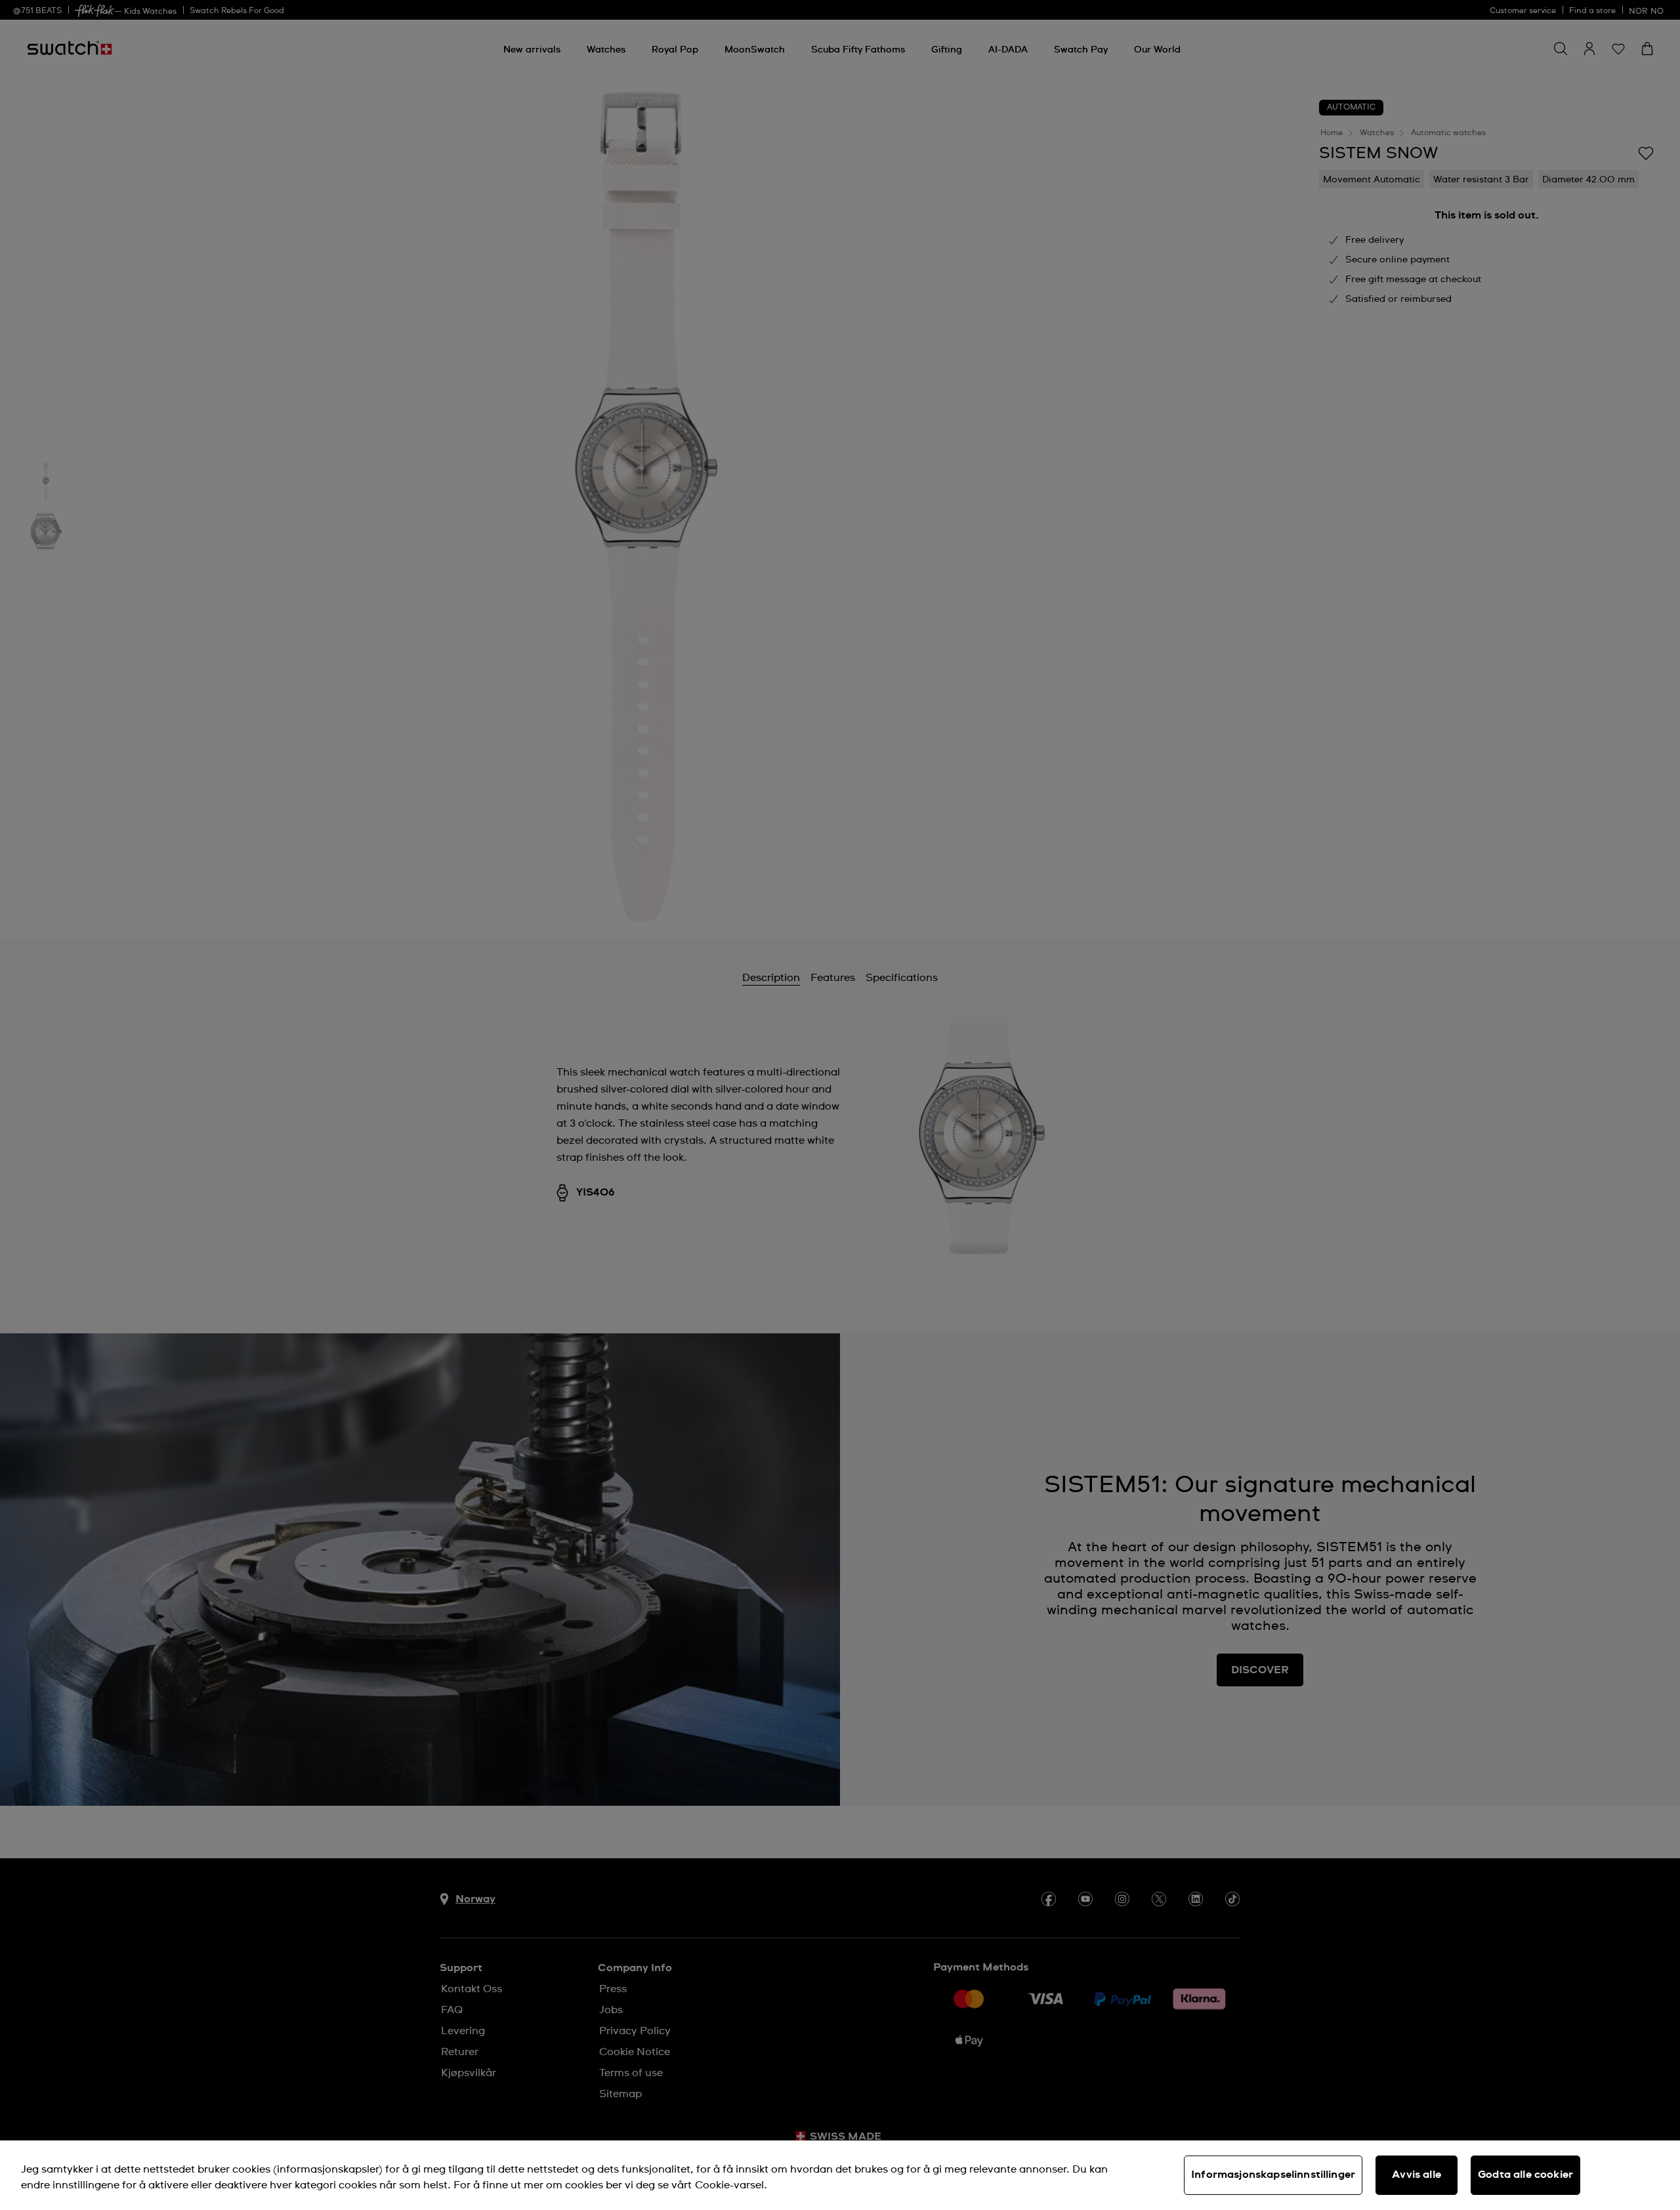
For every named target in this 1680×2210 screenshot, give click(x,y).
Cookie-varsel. (731, 2185)
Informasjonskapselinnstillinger (1273, 2175)
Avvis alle (1417, 2175)
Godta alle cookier (1525, 2175)
